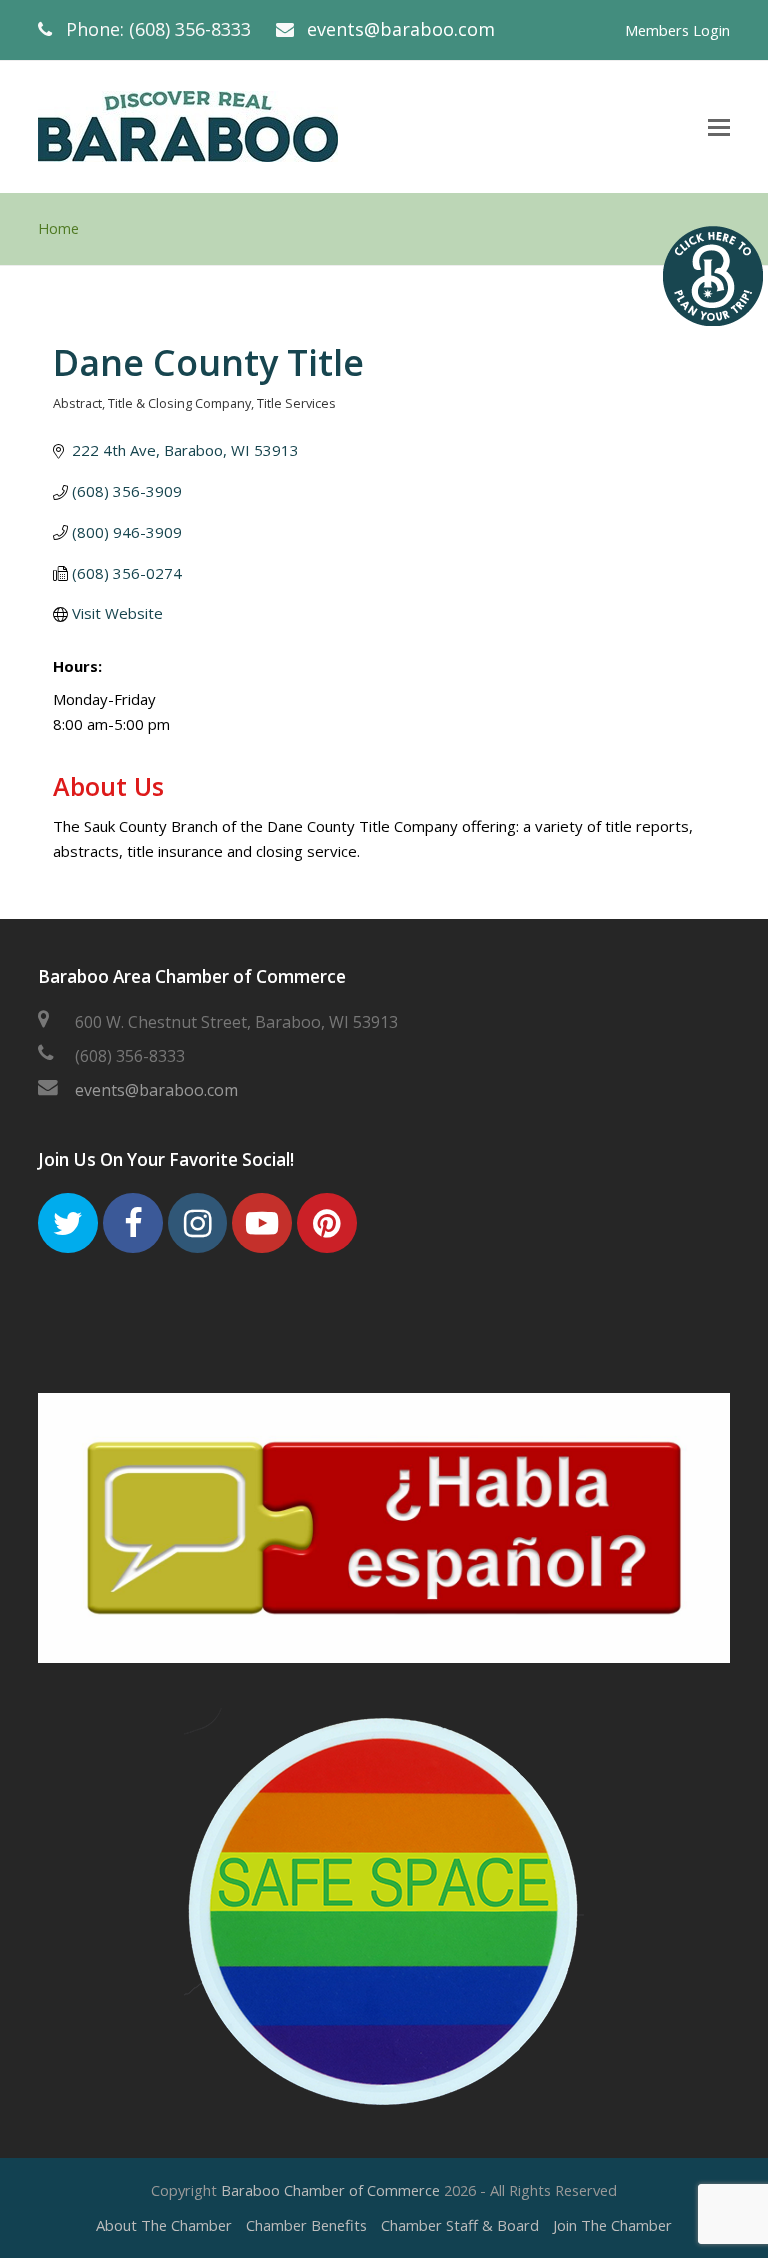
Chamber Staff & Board (460, 2225)
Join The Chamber (612, 2225)
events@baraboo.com (401, 29)
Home (58, 228)
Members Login (677, 30)
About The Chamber (164, 2225)
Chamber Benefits (306, 2225)
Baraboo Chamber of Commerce (330, 2190)
